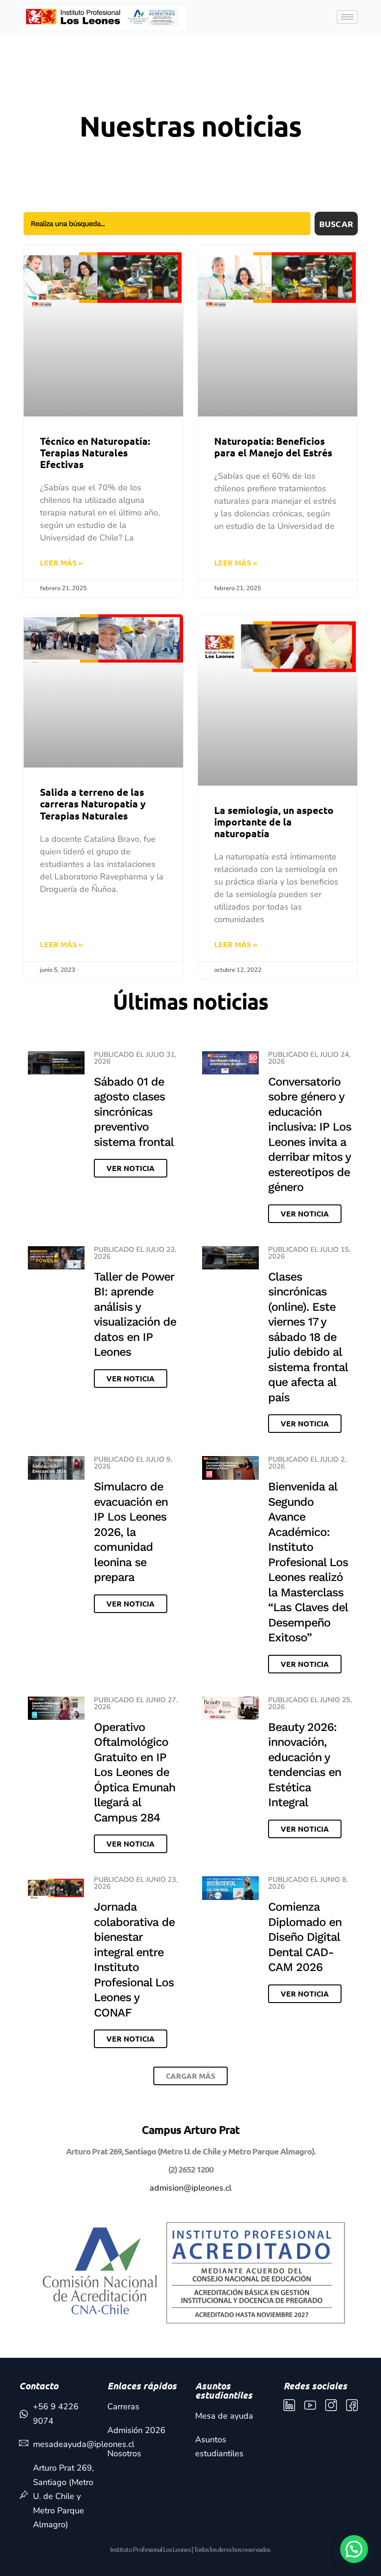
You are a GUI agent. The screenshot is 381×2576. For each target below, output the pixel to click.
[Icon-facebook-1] (352, 2405)
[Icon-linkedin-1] (289, 2405)
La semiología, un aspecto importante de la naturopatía (274, 822)
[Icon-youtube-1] (310, 2405)
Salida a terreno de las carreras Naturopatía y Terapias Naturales (93, 803)
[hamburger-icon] (347, 17)
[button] (190, 2076)
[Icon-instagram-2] (331, 2405)
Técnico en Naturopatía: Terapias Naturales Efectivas (95, 452)
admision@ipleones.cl (190, 2188)
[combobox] (167, 224)
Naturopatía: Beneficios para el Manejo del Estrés (273, 447)
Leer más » (62, 563)
